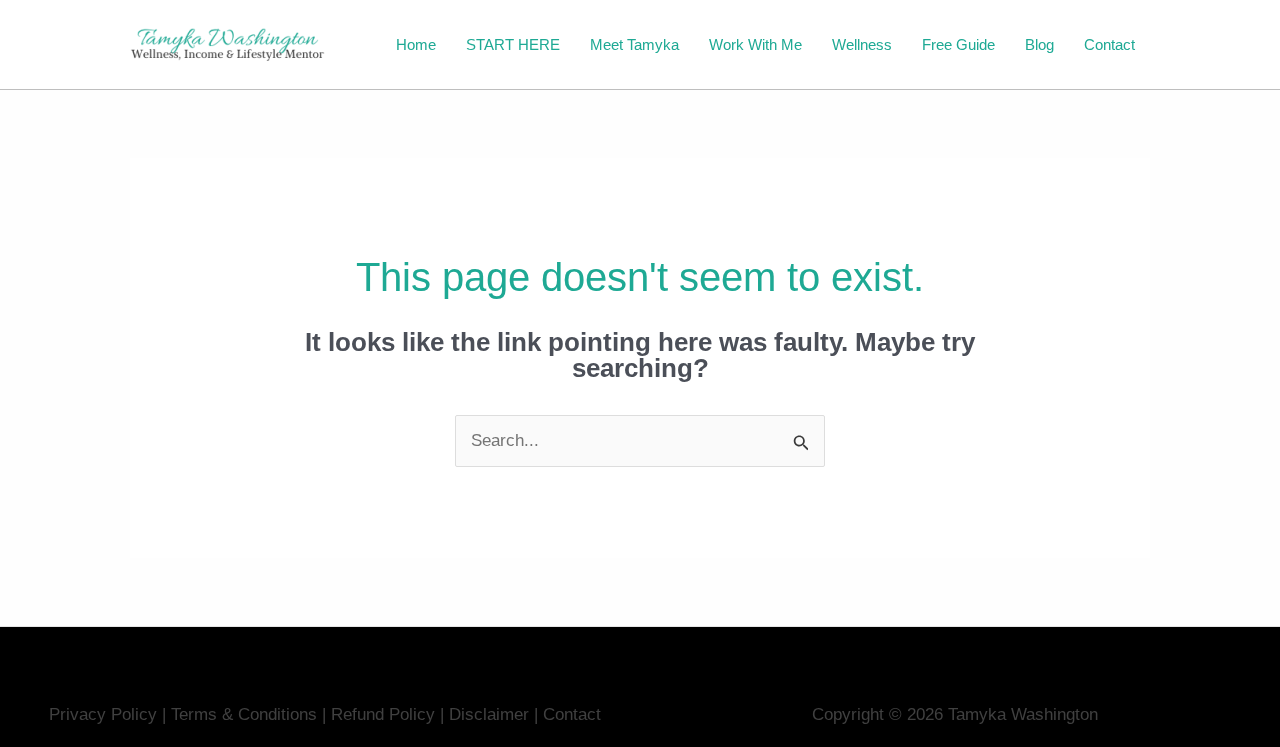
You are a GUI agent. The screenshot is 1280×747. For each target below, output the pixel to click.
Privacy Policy (103, 714)
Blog (1039, 44)
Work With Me (755, 44)
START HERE (513, 44)
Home (416, 44)
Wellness (862, 44)
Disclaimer (491, 714)
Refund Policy (383, 714)
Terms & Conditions (244, 714)
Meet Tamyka (634, 44)
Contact (1109, 44)
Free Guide (958, 44)
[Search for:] (640, 440)
